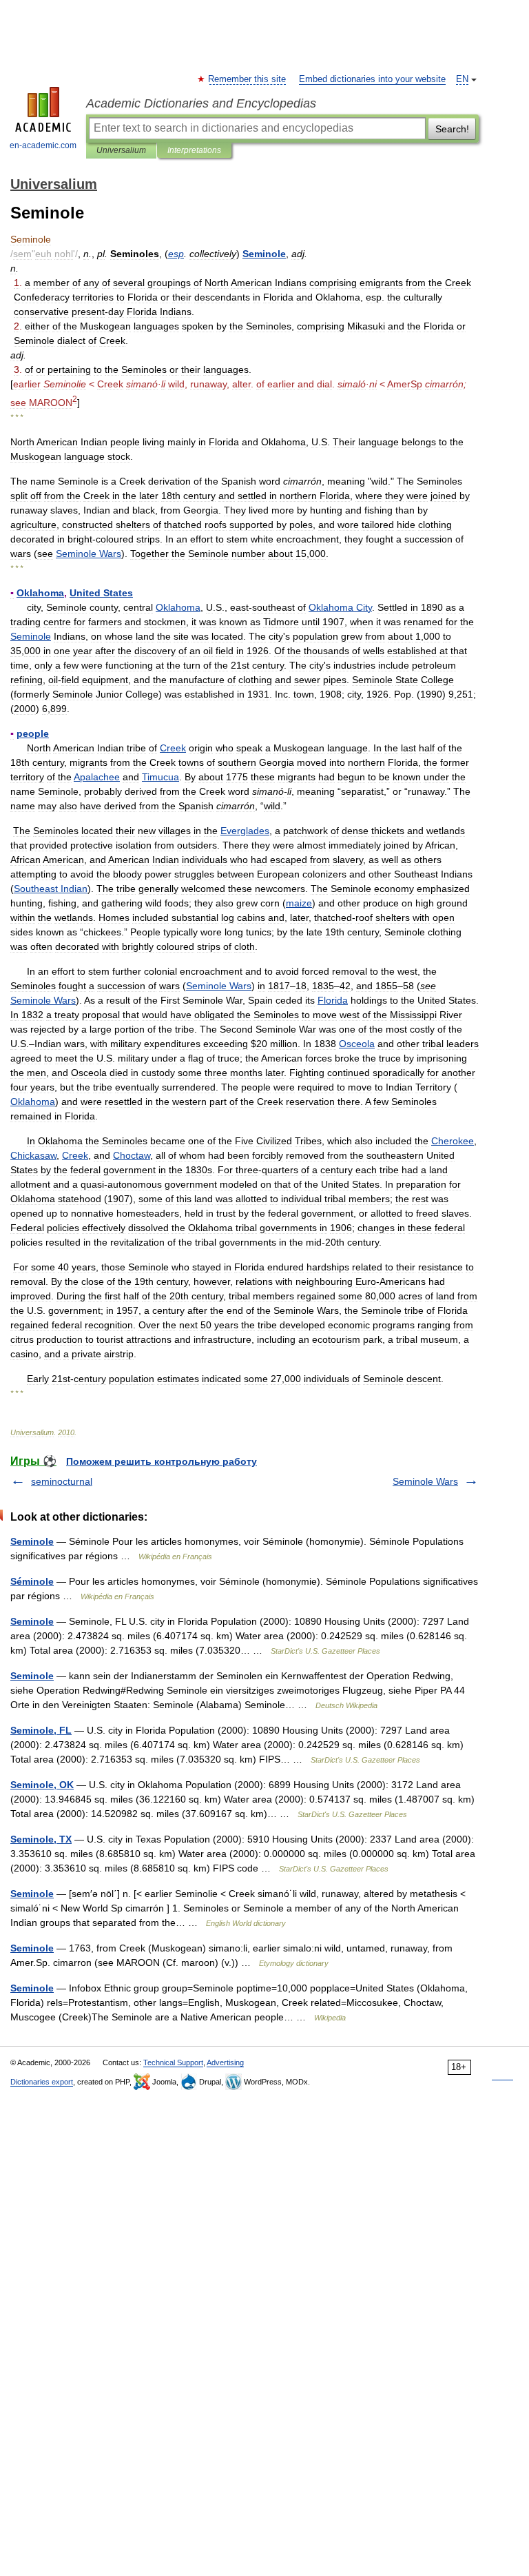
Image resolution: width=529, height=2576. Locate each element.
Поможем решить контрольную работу (162, 1461)
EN (462, 79)
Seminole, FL (41, 1730)
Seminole (32, 1541)
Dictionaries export (42, 2082)
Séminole (32, 1581)
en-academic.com (43, 145)
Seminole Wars (425, 1481)
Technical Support (173, 2062)
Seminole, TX (41, 1839)
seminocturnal (62, 1481)
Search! (452, 129)
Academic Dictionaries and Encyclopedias (201, 103)
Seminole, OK (42, 1785)
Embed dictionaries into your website (372, 79)
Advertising (225, 2062)
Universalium (121, 150)
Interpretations (194, 150)
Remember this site (248, 79)
